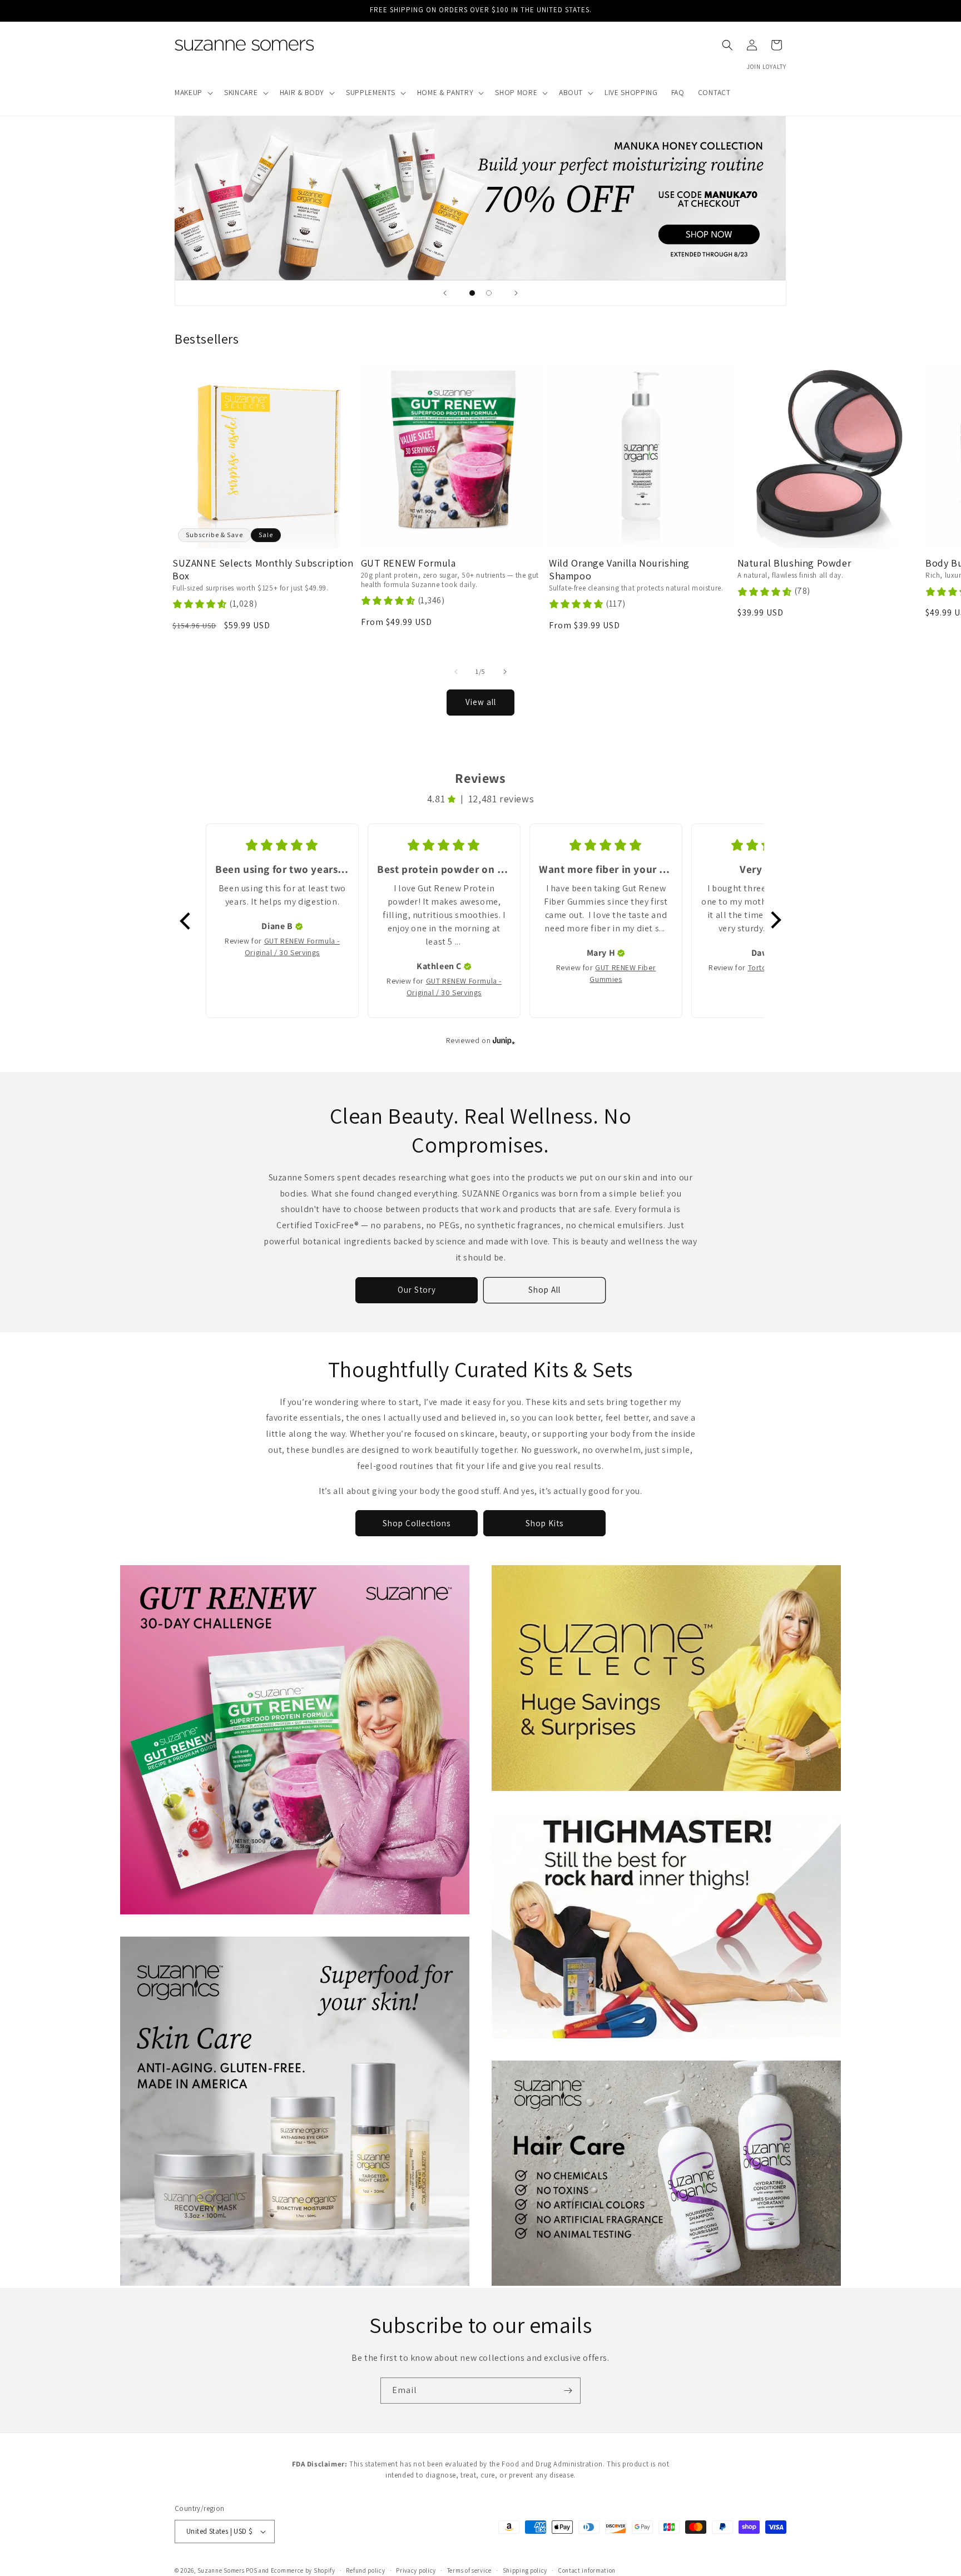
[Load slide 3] (481, 198)
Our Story (417, 1290)
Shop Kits (544, 1523)
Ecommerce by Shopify (303, 2570)
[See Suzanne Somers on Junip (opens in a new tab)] (504, 1041)
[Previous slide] (445, 293)
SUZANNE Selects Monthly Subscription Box (263, 570)
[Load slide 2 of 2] (489, 293)
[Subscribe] (568, 2391)
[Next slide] (516, 293)
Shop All (544, 1290)
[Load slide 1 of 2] (472, 293)
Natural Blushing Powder (795, 563)
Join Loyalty (767, 67)
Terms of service (469, 2570)
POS (251, 2570)
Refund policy (365, 2570)
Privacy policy (416, 2570)
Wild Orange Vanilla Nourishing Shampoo (619, 570)
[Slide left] (456, 672)
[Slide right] (505, 672)
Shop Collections (417, 1523)
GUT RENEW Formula (408, 563)
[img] (299, 926)
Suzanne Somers (221, 2570)
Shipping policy (525, 2570)
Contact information (587, 2570)
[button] (193, 93)
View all (481, 702)
